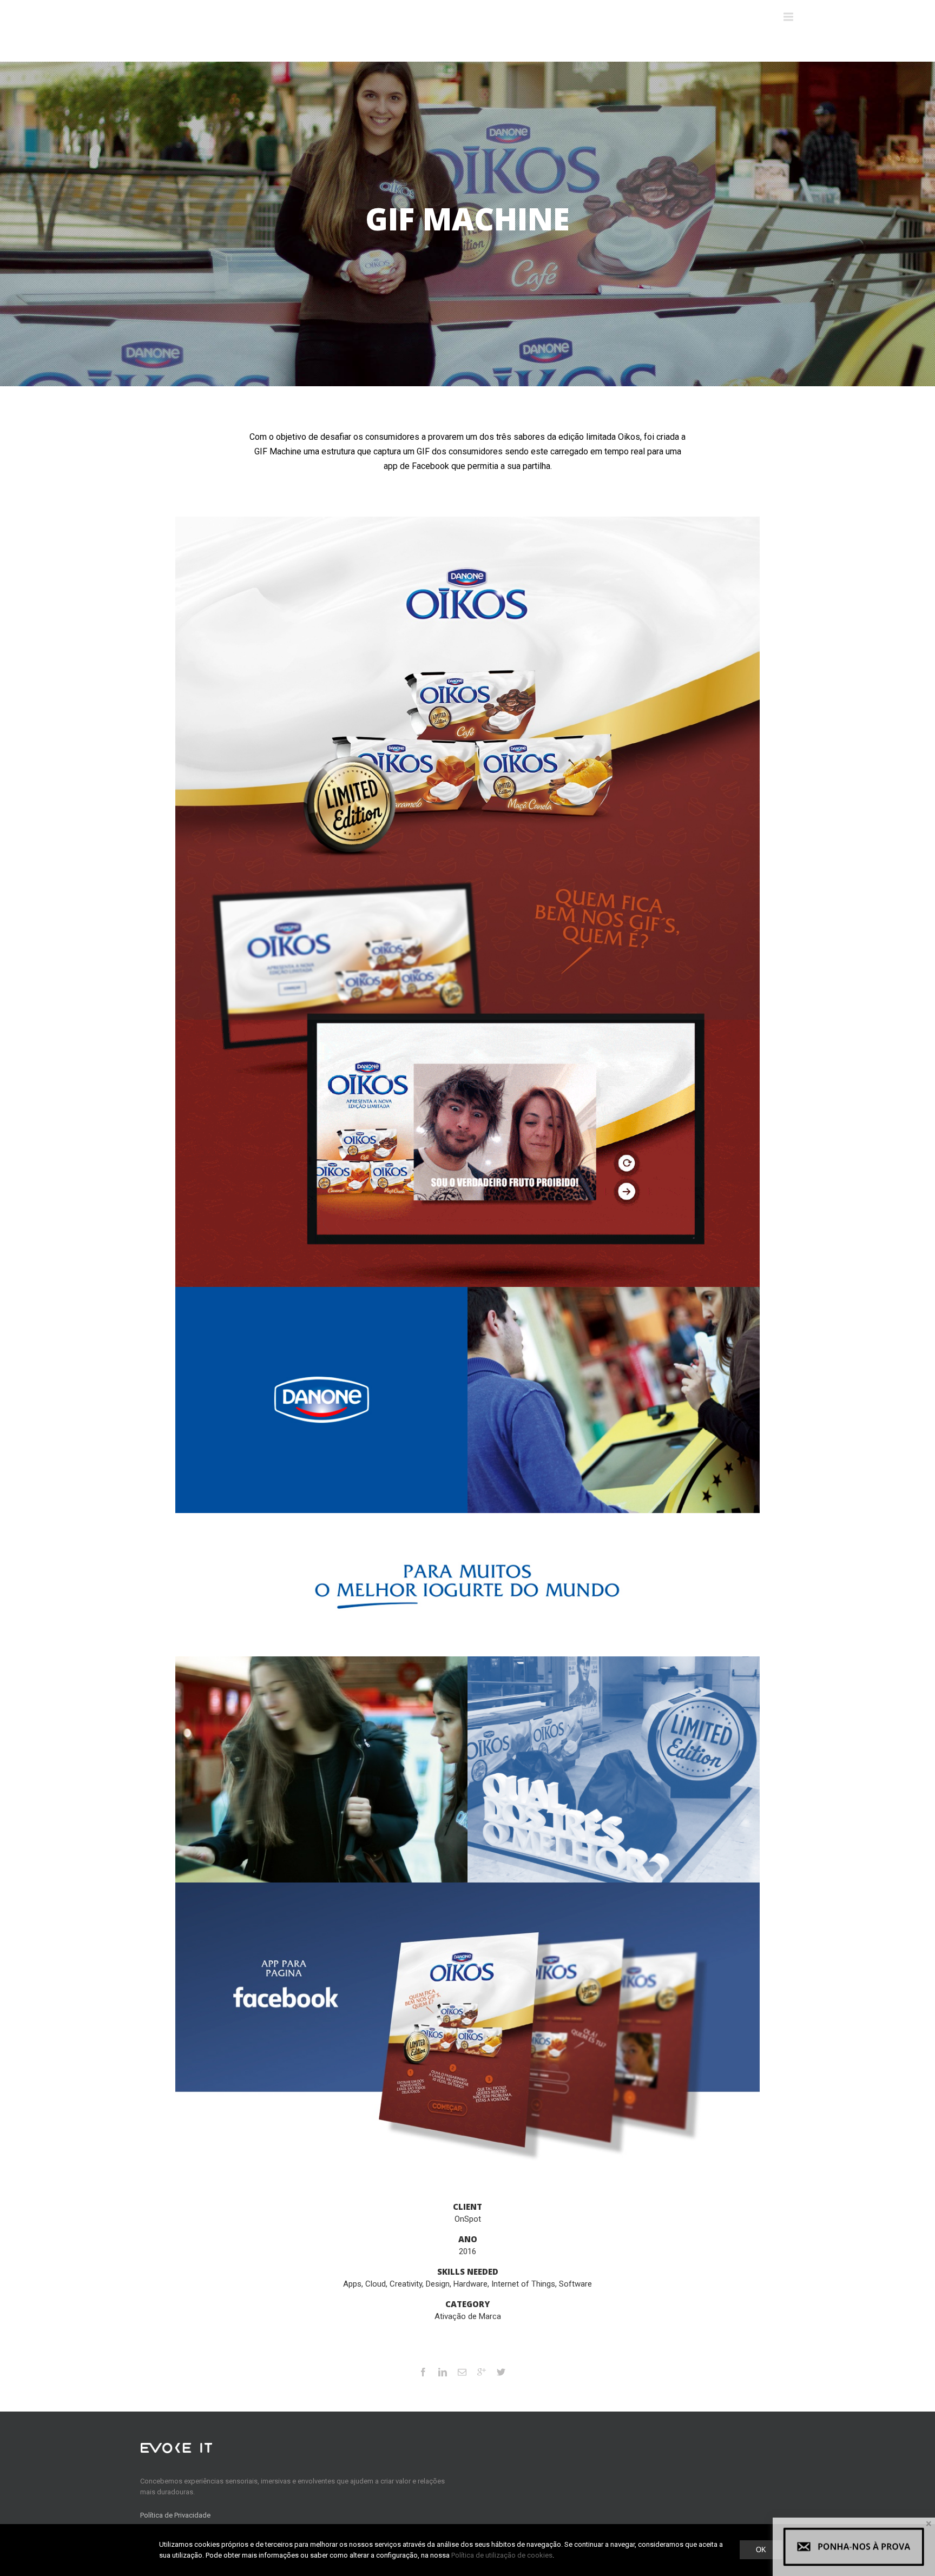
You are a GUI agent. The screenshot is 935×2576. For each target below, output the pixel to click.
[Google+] (482, 2372)
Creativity (406, 2284)
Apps (352, 2284)
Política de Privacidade (175, 2515)
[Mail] (462, 2372)
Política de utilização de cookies (502, 2555)
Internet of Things (523, 2284)
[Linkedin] (443, 2372)
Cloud (376, 2284)
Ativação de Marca (468, 2316)
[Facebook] (423, 2372)
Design (438, 2284)
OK (761, 2550)
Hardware (470, 2284)
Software (575, 2284)
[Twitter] (501, 2372)
